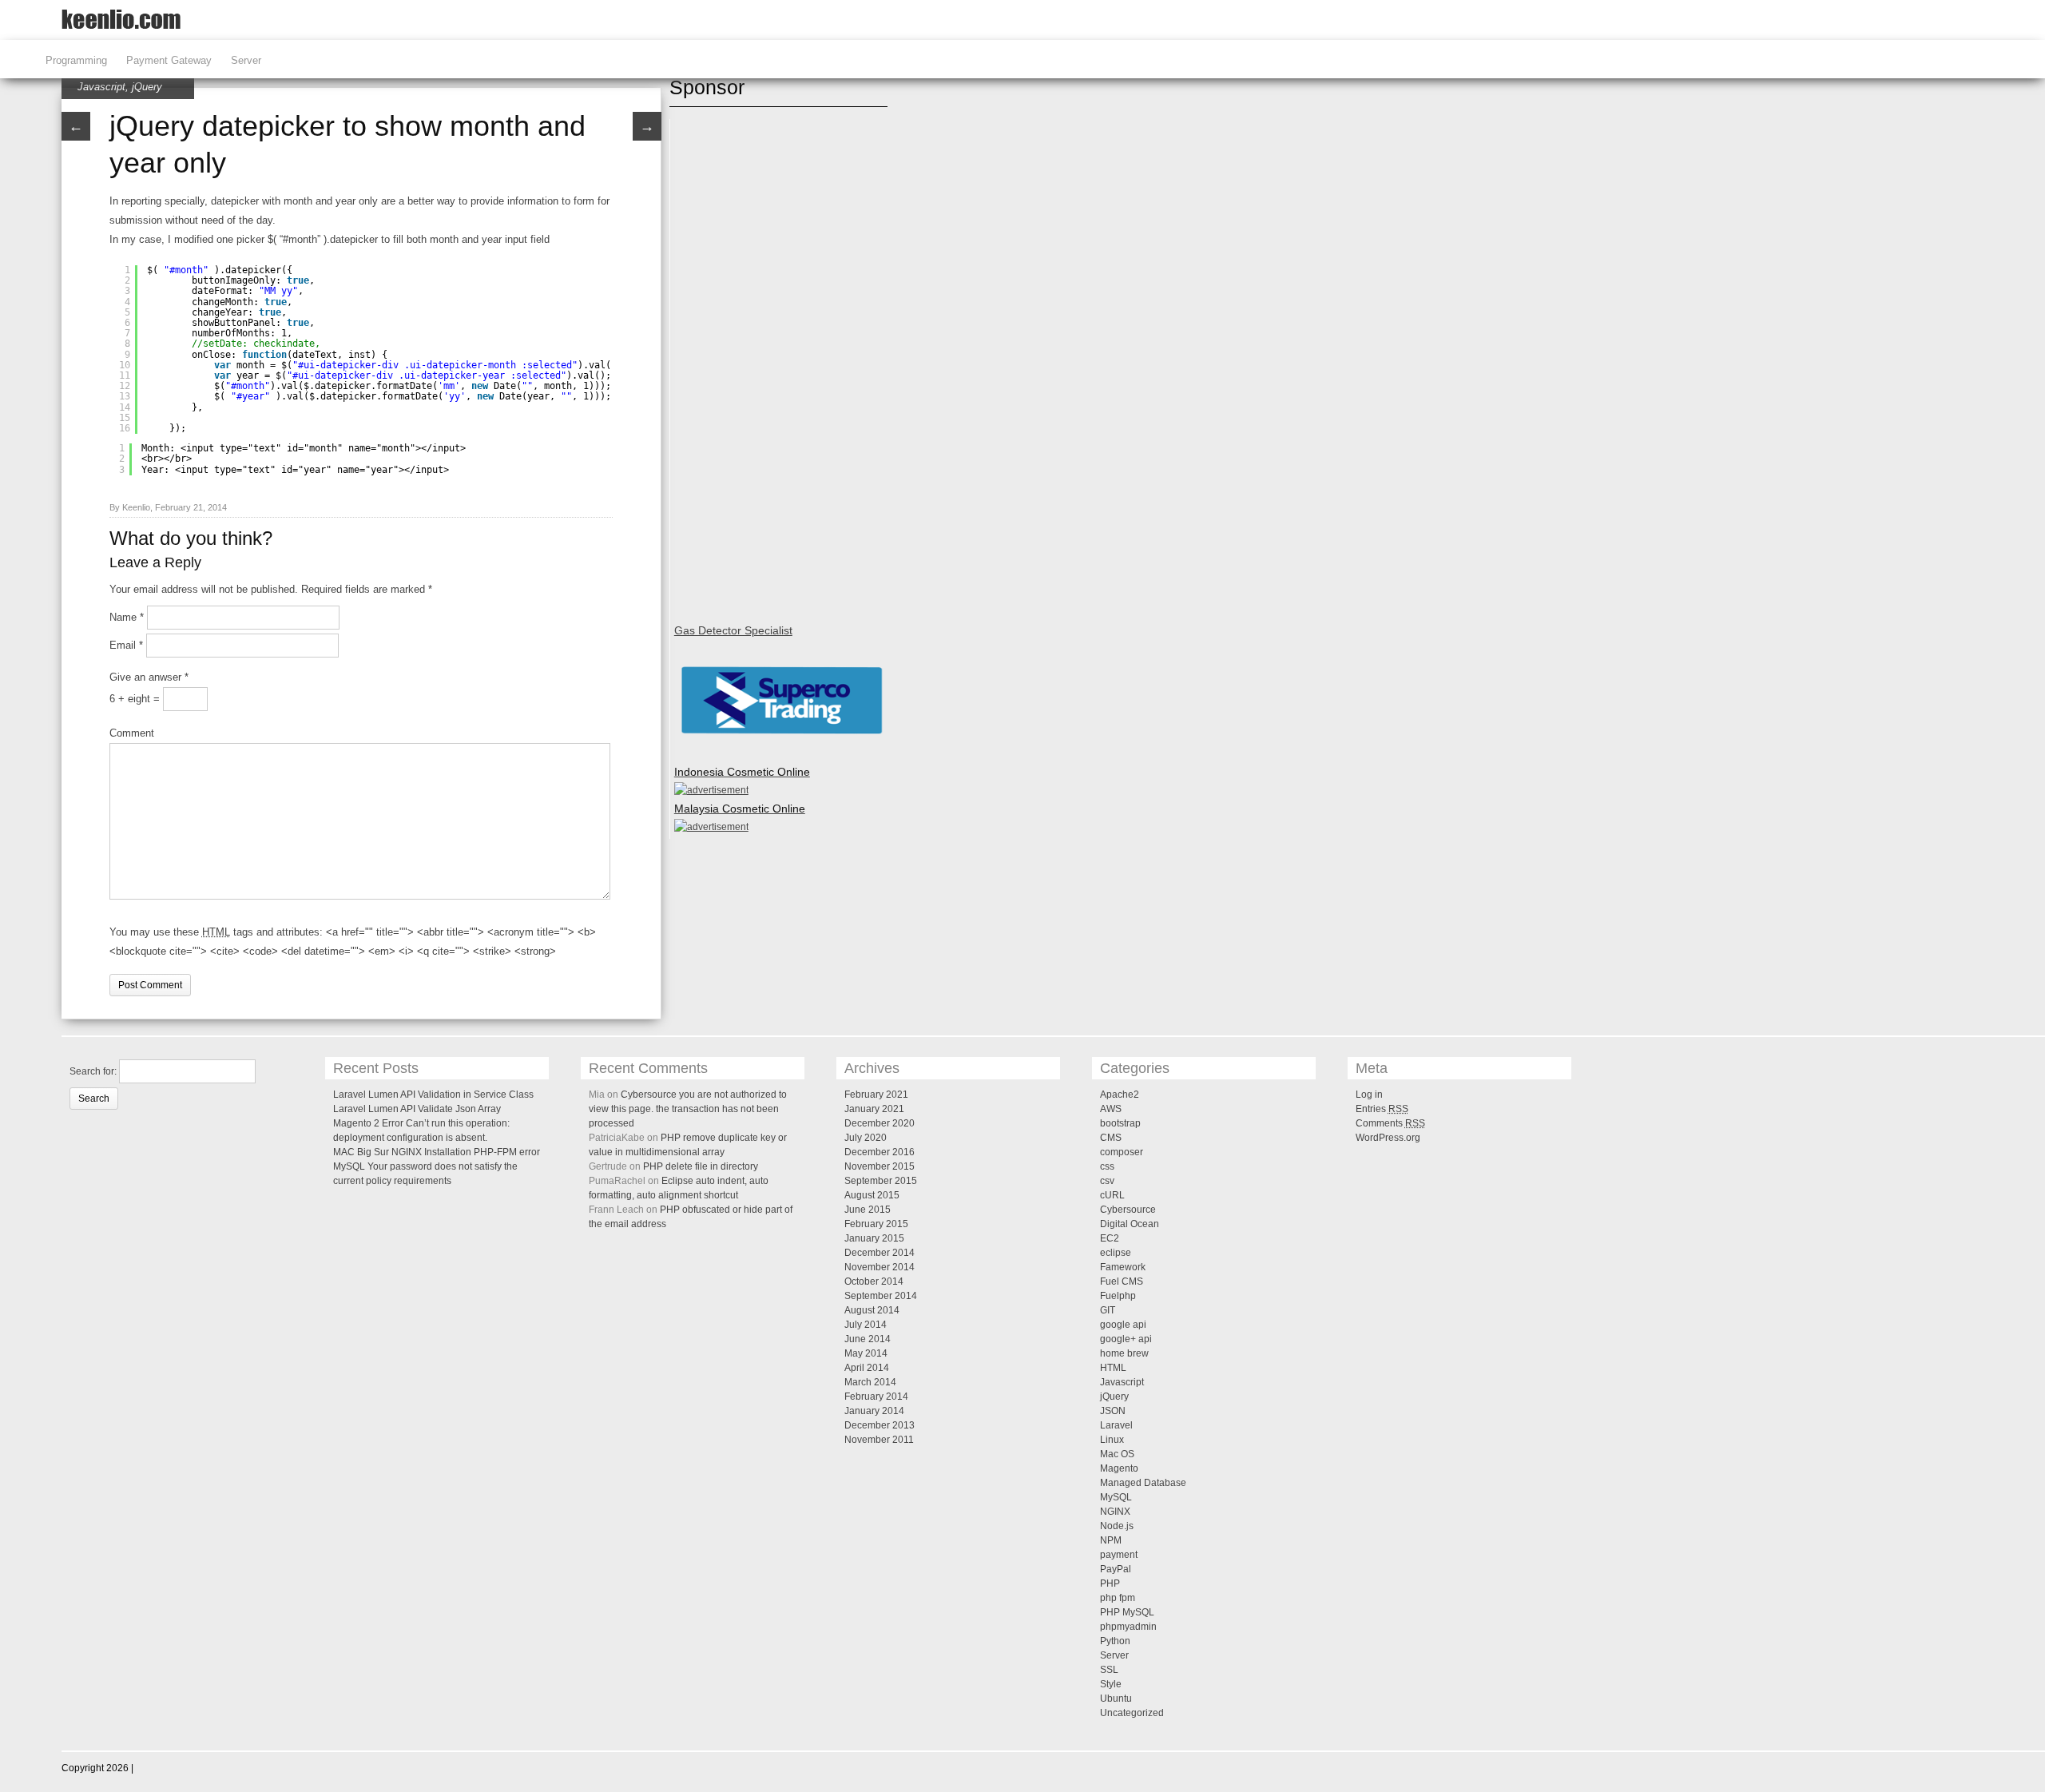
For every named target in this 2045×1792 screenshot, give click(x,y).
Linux (1112, 1440)
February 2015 (876, 1224)
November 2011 (879, 1440)
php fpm (1118, 1598)
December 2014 (880, 1253)
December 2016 (880, 1152)
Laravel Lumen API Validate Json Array (417, 1109)
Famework (1123, 1267)
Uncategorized (1132, 1713)
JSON (1113, 1411)
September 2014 (881, 1296)
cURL (1112, 1195)
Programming (76, 60)
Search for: (93, 1071)
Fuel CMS (1122, 1281)
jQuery (147, 87)
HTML (1113, 1368)
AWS (1111, 1109)
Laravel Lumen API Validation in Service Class (433, 1095)
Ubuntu (1116, 1699)
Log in (1369, 1095)
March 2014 (870, 1382)
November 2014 (880, 1267)
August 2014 (872, 1310)
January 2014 (874, 1411)
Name (127, 617)
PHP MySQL (1127, 1612)
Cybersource (1128, 1210)
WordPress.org (1388, 1138)
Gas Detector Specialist (733, 630)
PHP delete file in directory (701, 1166)
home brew (1124, 1353)
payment (1119, 1555)
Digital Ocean (1130, 1224)
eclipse (1116, 1253)
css (1107, 1166)
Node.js (1117, 1526)
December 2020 (880, 1123)
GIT (1108, 1310)
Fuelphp (1118, 1296)
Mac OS (1117, 1454)
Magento (1119, 1468)
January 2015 (874, 1238)
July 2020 (866, 1138)
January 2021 (874, 1109)
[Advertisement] (738, 363)
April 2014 (867, 1368)
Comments (1390, 1123)
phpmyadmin (1128, 1627)
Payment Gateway (169, 60)
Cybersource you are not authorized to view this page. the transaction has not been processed (688, 1109)
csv (1107, 1181)
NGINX (1115, 1512)
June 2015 (868, 1210)
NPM (1111, 1540)
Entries (1382, 1109)
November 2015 (880, 1166)
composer (1122, 1152)
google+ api (1126, 1339)
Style (1111, 1684)
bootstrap (1120, 1123)
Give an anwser (149, 677)
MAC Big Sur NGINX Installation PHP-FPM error (437, 1152)
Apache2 (1120, 1095)
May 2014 (866, 1353)
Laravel (1116, 1425)
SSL (1109, 1670)
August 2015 (872, 1195)
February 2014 (876, 1397)
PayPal (1116, 1569)
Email (126, 645)
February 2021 (876, 1095)
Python (1115, 1641)
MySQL (1116, 1497)
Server (246, 60)
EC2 (1110, 1238)
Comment (132, 733)
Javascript (101, 87)
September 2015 (881, 1181)
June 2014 (868, 1339)
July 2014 (866, 1325)
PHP (1110, 1583)
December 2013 (880, 1425)
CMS (1111, 1138)
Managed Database (1143, 1483)
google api (1123, 1325)
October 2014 (874, 1281)
